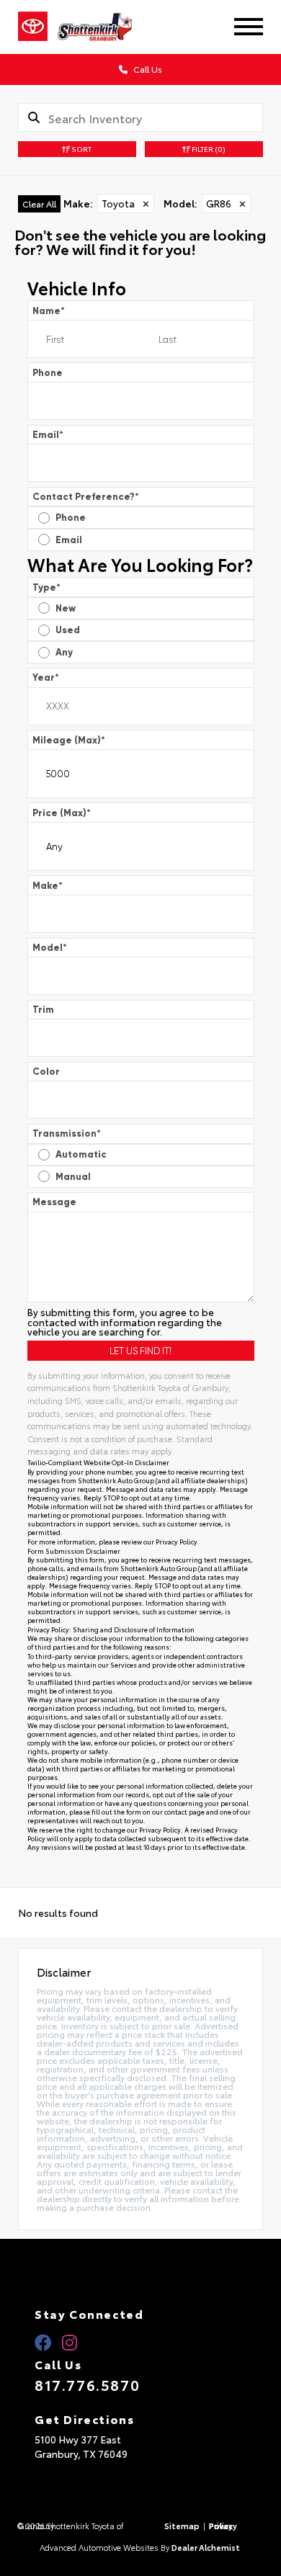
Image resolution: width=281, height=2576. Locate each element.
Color (46, 1072)
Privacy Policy (177, 1541)
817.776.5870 (87, 2384)
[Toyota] (33, 27)
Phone (48, 373)
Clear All (39, 204)
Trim (43, 1010)
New (66, 608)
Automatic (81, 1154)
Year (46, 677)
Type (46, 587)
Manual (73, 1177)
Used (68, 630)
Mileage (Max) (69, 740)
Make (48, 886)
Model (50, 948)
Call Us (147, 69)
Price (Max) (62, 813)
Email (48, 435)
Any (64, 652)
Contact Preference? (86, 497)
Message (54, 1202)
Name (49, 311)
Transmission (67, 1133)
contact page (184, 1811)
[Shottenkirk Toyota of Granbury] (106, 27)
